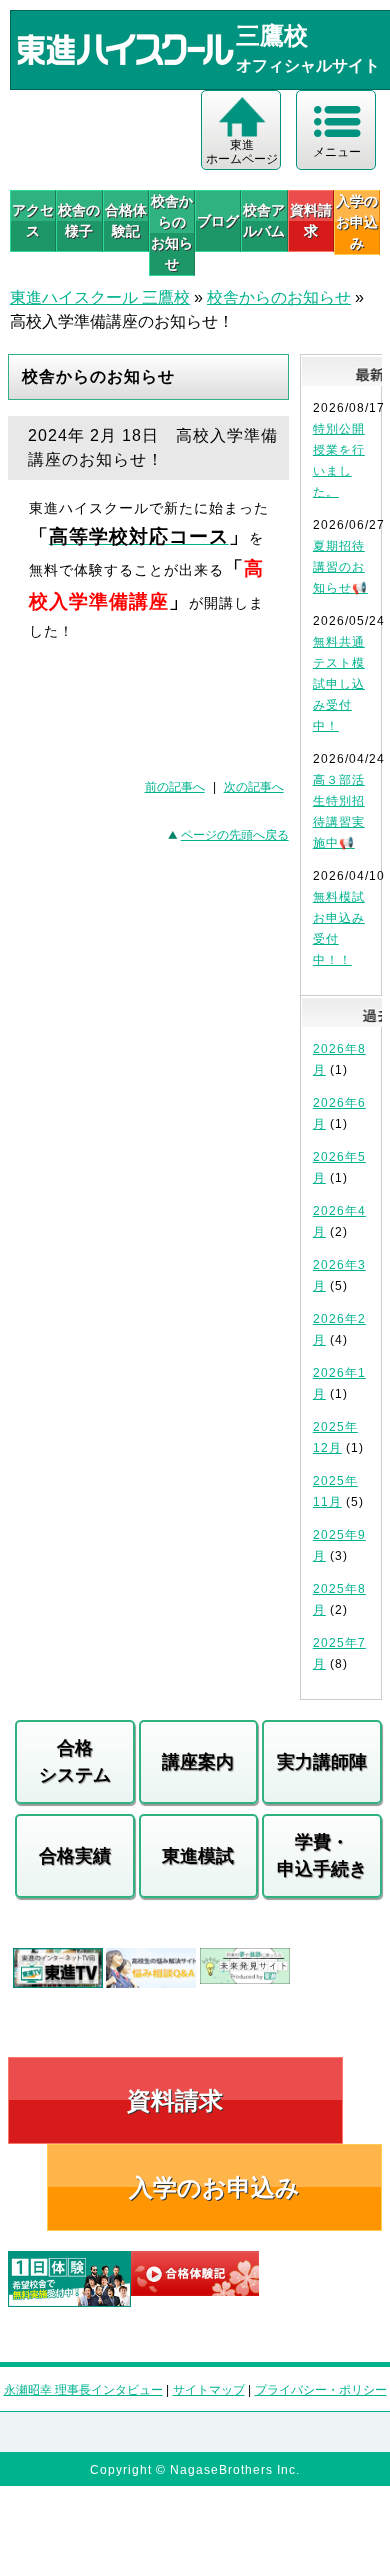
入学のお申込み (214, 2187)
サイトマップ (209, 2390)
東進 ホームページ (242, 152)
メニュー (337, 152)
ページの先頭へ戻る (235, 835)
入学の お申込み (357, 222)
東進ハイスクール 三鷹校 (100, 297)
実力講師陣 (322, 1762)
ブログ (218, 221)
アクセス (33, 220)
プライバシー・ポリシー (321, 2390)
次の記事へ (254, 787)
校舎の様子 (79, 220)
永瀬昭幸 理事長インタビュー (83, 2390)
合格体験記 (126, 220)
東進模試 (198, 1856)
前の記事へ (175, 787)
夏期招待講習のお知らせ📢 (340, 567)
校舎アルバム (264, 220)
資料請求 (311, 220)
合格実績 (75, 1856)
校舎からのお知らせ (172, 232)
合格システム (75, 1761)
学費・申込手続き (322, 1855)
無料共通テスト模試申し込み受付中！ (339, 684)
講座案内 (198, 1762)
